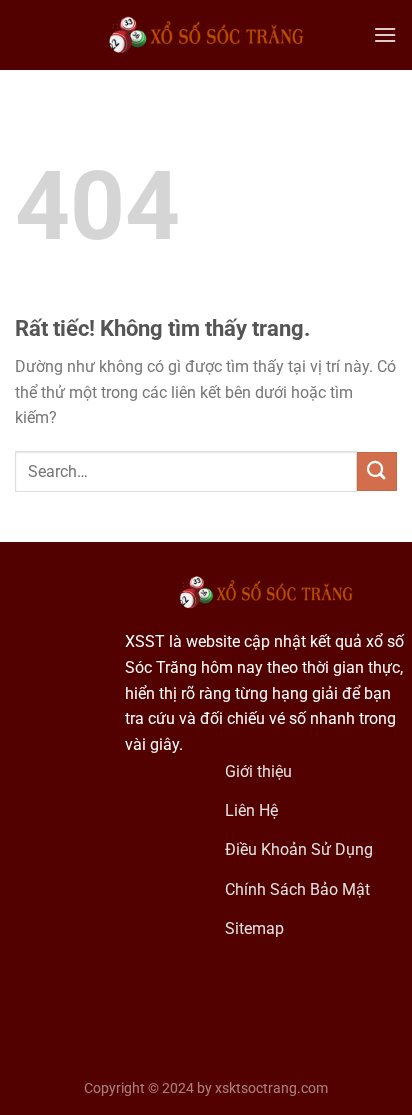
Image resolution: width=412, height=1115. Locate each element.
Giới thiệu (260, 771)
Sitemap (254, 928)
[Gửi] (377, 471)
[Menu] (385, 34)
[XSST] (206, 35)
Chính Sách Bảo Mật (297, 889)
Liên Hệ (251, 810)
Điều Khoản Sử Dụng (299, 849)
